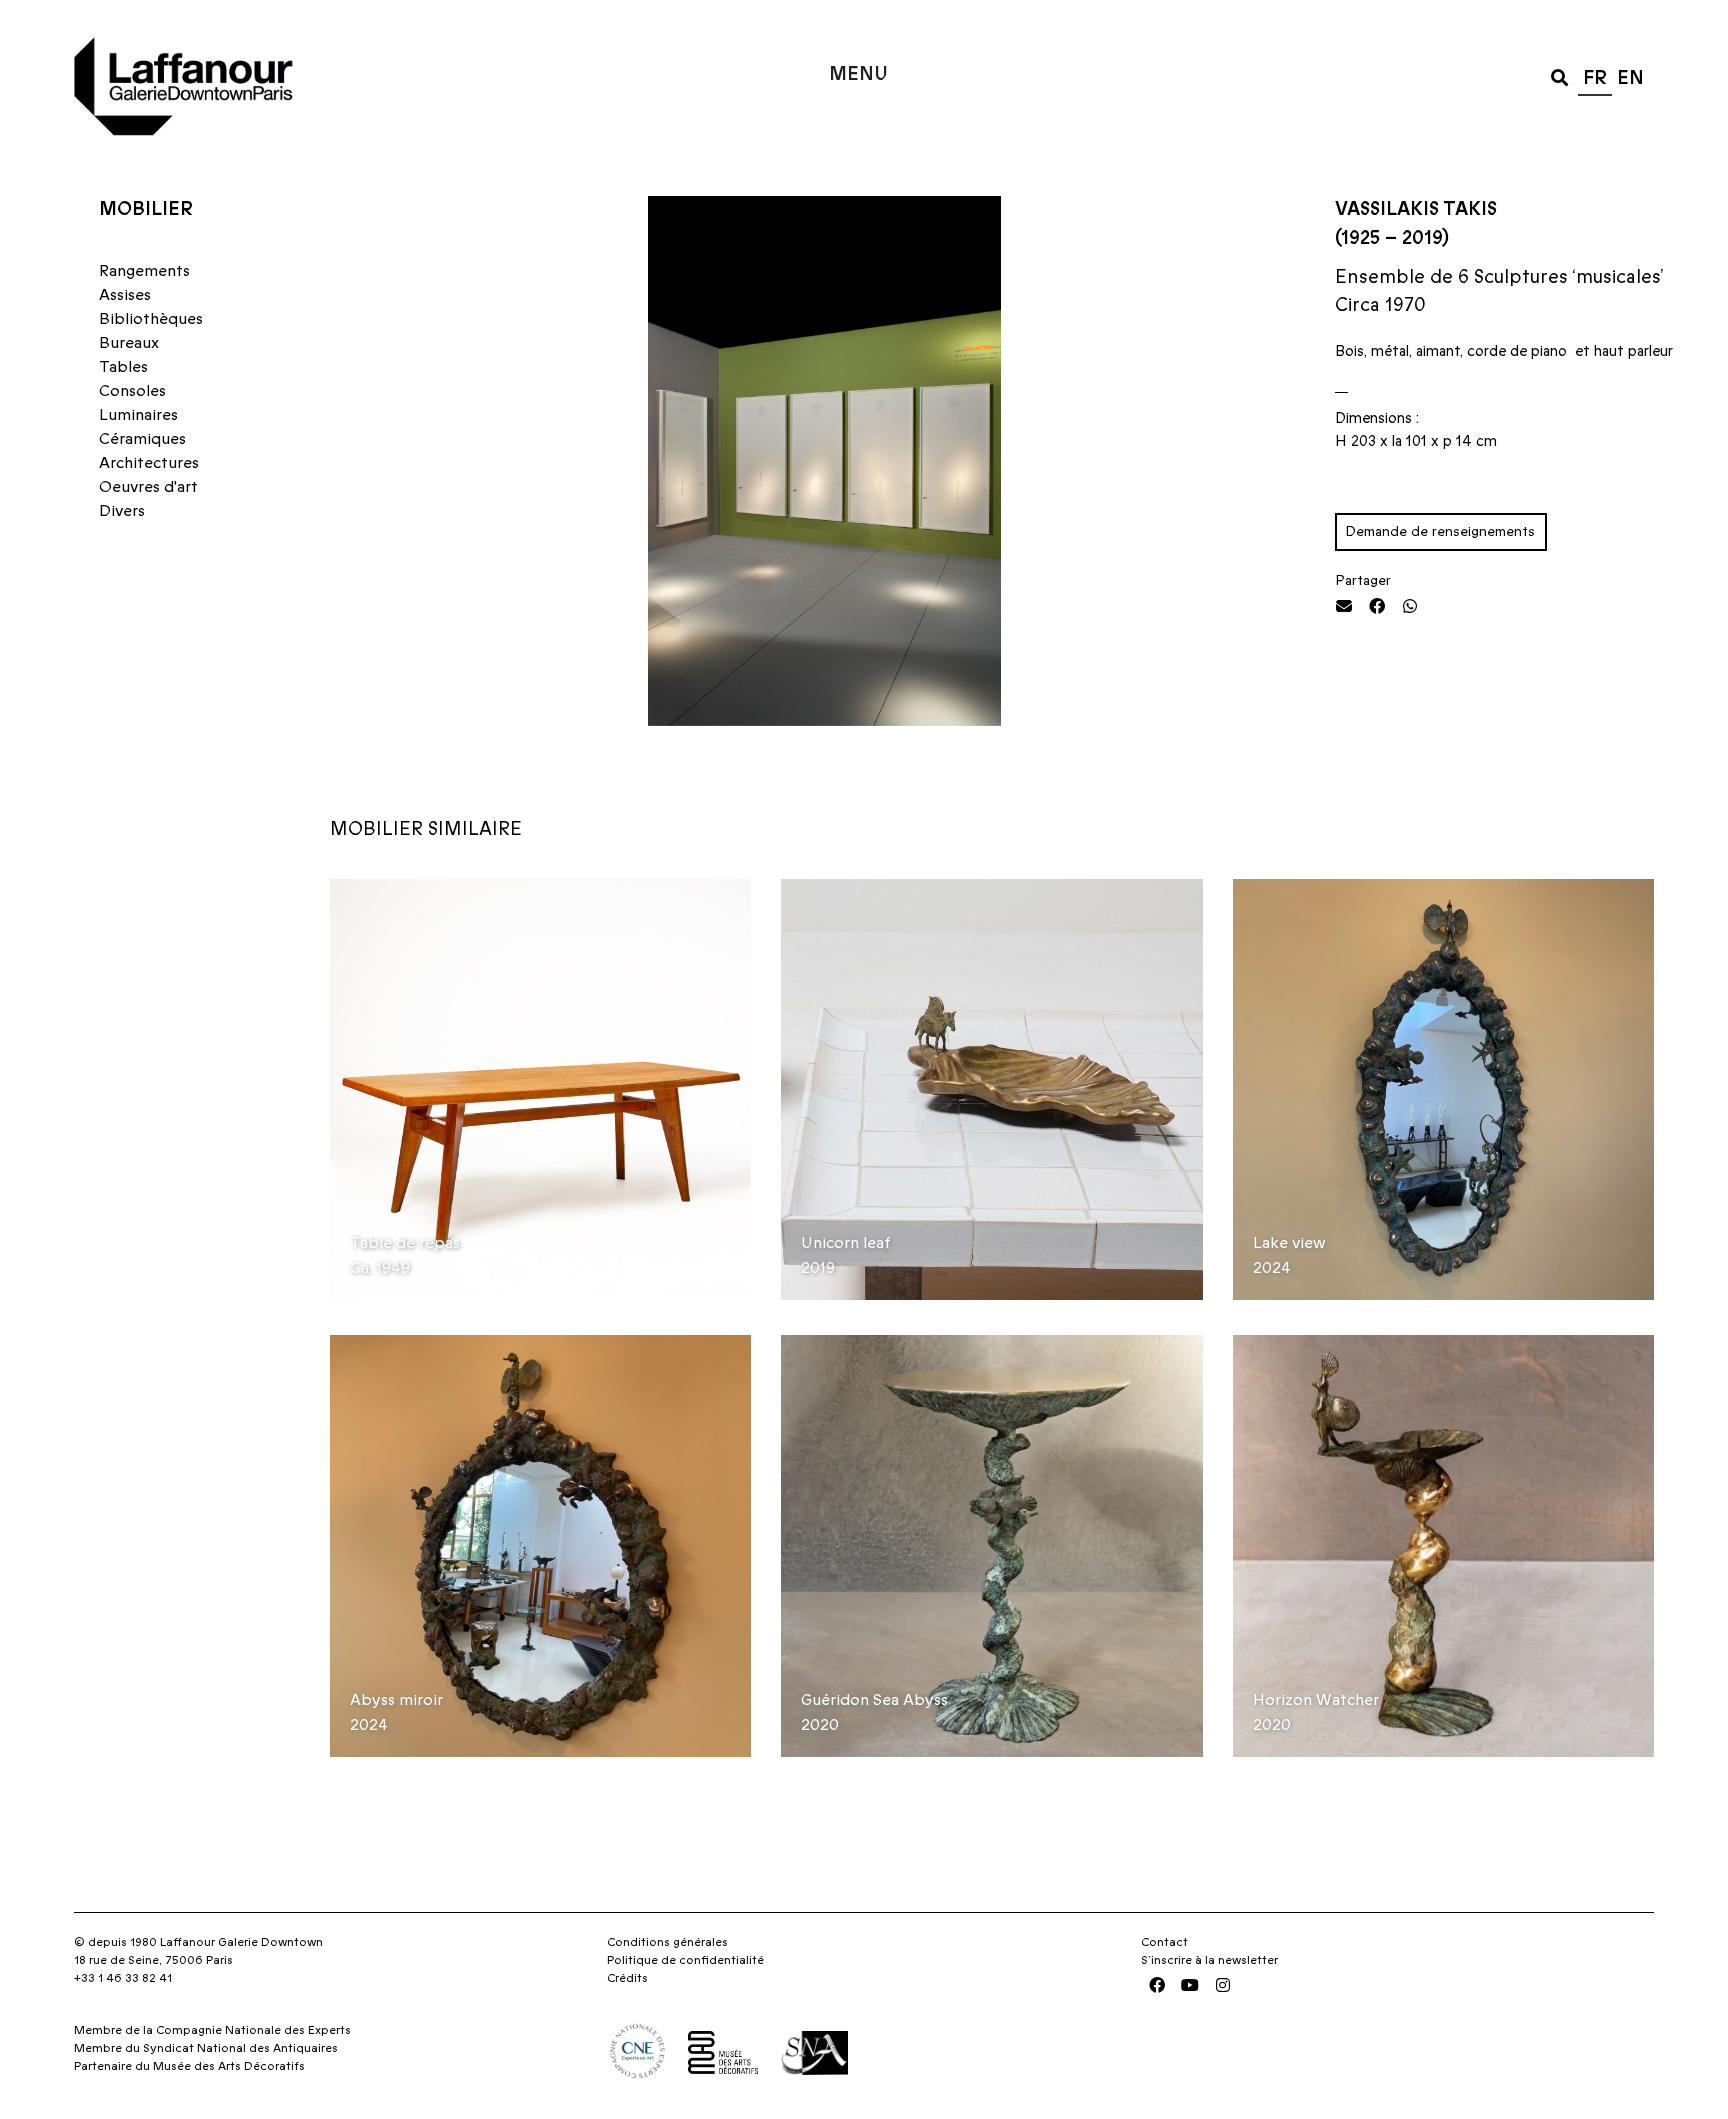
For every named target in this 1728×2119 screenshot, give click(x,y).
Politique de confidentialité (685, 1960)
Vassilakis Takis (1416, 209)
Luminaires (138, 415)
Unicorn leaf (846, 1243)
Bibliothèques (151, 319)
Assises (125, 295)
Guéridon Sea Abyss (874, 1700)
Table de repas (405, 1243)
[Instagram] (1223, 1985)
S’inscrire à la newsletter (1209, 1960)
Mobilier (146, 209)
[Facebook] (1157, 1985)
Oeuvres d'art (148, 487)
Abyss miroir (396, 1700)
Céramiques (142, 439)
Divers (122, 511)
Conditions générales (667, 1942)
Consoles (132, 391)
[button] (1559, 76)
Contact (1164, 1942)
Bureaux (129, 343)
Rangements (144, 271)
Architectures (149, 463)
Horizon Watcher (1316, 1700)
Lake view (1289, 1243)
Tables (123, 367)
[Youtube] (1190, 1985)
